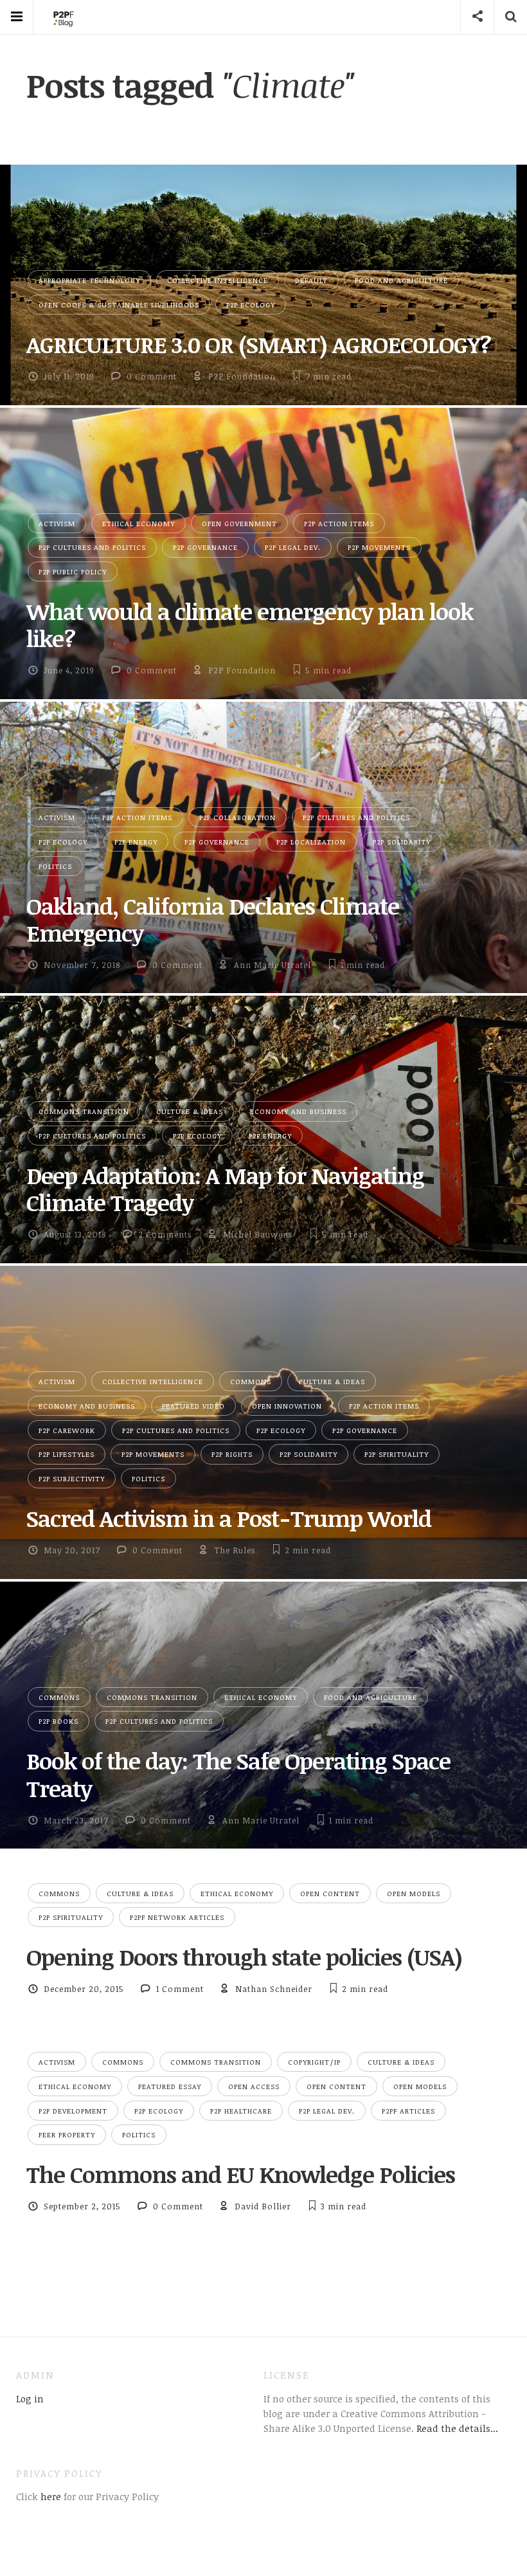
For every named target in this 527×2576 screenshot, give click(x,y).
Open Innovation (287, 1406)
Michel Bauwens (258, 1234)
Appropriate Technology (89, 280)
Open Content (330, 1893)
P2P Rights (232, 1454)
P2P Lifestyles (67, 1454)
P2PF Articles (408, 2111)
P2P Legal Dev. (293, 547)
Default (311, 280)
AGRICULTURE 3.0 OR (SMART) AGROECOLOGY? (259, 344)
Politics (55, 866)
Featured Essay (170, 2086)
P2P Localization (311, 842)
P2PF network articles (177, 1917)
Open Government (239, 523)
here (49, 2496)
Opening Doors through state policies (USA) (244, 1957)
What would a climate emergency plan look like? (250, 625)
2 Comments (165, 1234)
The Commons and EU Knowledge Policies (241, 2174)
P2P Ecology (251, 305)
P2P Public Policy (73, 571)
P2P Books (58, 1721)
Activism (57, 523)
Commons (251, 1381)
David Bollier (263, 2206)
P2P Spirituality (397, 1454)
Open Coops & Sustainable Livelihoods (119, 305)
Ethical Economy (138, 523)
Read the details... (457, 2428)
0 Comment (152, 376)
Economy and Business (298, 1111)
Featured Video (193, 1406)
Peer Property (67, 2134)
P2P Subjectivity (72, 1478)
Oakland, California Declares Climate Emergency (213, 919)
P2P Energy (136, 842)
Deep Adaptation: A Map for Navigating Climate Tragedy (225, 1189)
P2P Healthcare (241, 2111)
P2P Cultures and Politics (92, 547)
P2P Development (73, 2111)
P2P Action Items (339, 523)
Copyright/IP (314, 2062)
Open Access (254, 2086)
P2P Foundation (242, 376)
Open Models (414, 1893)
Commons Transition (84, 1111)
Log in (30, 2398)
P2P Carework (67, 1430)
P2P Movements (379, 547)
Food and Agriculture (401, 280)
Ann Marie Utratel (272, 965)
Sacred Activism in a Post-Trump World (229, 1518)
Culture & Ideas (190, 1111)
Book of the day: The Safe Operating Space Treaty (238, 1774)
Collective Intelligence (218, 280)
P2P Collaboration (237, 817)
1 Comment (180, 1989)
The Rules (235, 1550)
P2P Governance (205, 547)
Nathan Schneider (274, 1989)
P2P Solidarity (402, 842)
